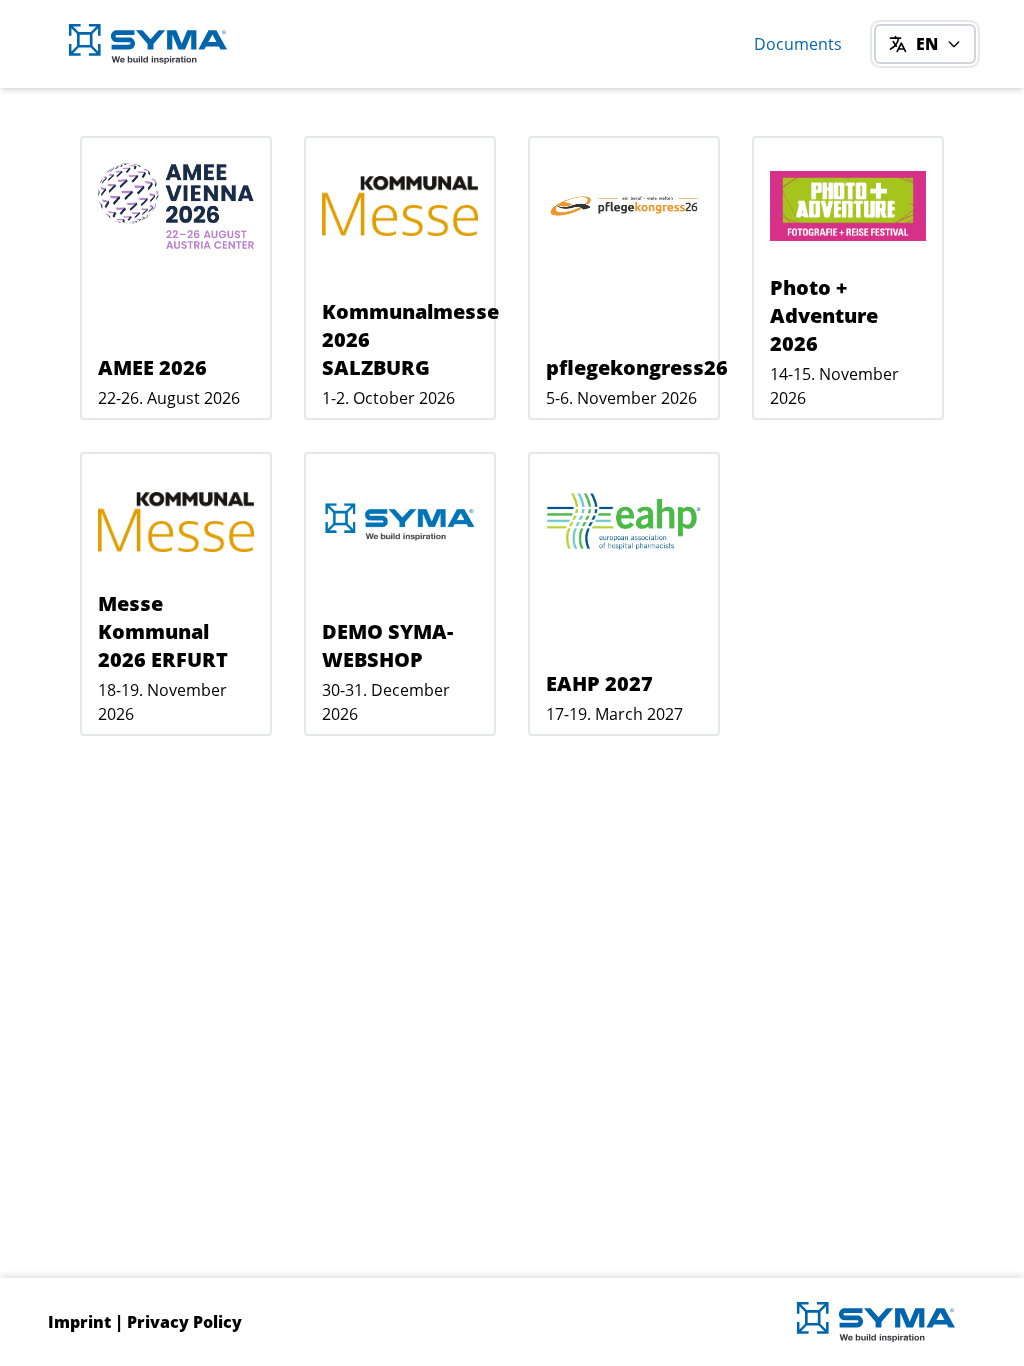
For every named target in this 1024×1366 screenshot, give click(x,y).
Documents (798, 44)
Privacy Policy (184, 1322)
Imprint (79, 1322)
